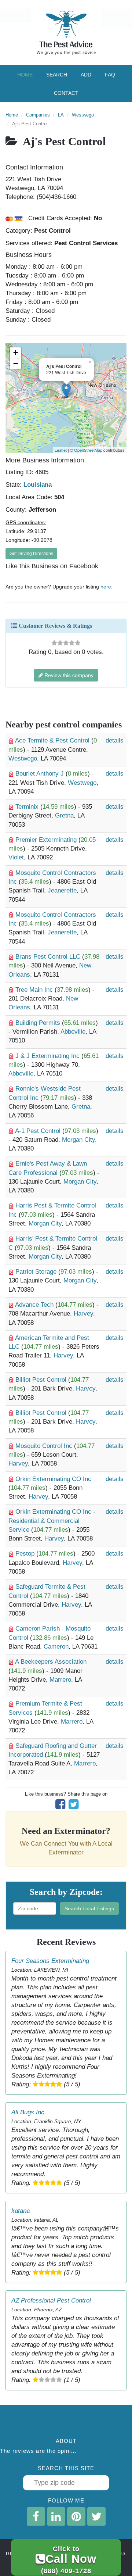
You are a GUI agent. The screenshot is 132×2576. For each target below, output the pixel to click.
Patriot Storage (37, 1272)
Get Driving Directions (31, 554)
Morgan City (78, 1140)
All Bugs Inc (28, 2112)
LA (61, 115)
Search (57, 75)
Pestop (26, 1554)
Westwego (83, 115)
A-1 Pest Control (39, 1131)
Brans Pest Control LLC (49, 957)
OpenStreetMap (88, 450)
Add (86, 75)
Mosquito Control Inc (45, 1446)
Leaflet (61, 450)
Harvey (83, 1314)
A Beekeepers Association (51, 1662)
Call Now (69, 2560)
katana (21, 2211)
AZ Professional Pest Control (51, 2300)
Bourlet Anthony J (41, 774)
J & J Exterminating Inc (48, 1056)
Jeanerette (62, 890)
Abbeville (73, 1032)
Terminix (28, 807)
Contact (66, 93)
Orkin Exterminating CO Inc (53, 1479)
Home (25, 75)
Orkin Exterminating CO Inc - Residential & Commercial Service (52, 1521)
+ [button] (16, 353)
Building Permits (39, 1023)
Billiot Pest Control (42, 1380)
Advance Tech (35, 1305)
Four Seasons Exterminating (50, 1961)
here (106, 587)
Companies (38, 115)
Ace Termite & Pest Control (53, 740)
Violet (16, 857)
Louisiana (38, 485)
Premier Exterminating (47, 840)
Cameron (56, 1647)
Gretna (64, 815)
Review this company (68, 675)
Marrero (60, 1680)
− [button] (16, 364)
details (115, 740)
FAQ (110, 75)
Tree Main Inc (35, 990)
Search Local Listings (89, 1908)
